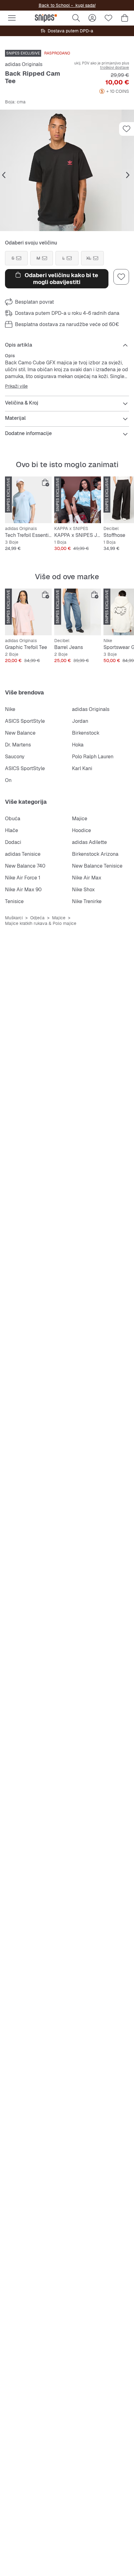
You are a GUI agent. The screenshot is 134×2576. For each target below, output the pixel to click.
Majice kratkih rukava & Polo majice (41, 923)
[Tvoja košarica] (125, 18)
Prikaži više (16, 386)
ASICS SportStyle (25, 721)
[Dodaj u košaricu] (45, 483)
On (8, 780)
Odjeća (37, 918)
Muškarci (14, 918)
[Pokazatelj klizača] (61, 227)
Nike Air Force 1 (23, 878)
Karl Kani (82, 768)
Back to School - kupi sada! (67, 5)
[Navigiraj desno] (128, 175)
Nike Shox (83, 890)
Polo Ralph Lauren (93, 757)
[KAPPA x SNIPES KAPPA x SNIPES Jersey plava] (78, 500)
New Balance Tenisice (97, 866)
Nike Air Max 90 (23, 890)
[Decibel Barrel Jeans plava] (78, 612)
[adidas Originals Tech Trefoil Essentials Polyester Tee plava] (28, 500)
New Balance (20, 733)
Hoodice (81, 830)
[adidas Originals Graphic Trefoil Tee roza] (28, 612)
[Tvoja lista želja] (108, 18)
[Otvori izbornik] (12, 18)
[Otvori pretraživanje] (76, 18)
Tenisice (14, 901)
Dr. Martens (18, 745)
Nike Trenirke (87, 901)
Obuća (13, 819)
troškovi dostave (115, 68)
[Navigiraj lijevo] (4, 175)
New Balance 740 (25, 866)
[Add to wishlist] (127, 129)
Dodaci (13, 842)
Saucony (15, 757)
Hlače (12, 830)
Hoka (78, 745)
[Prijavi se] (92, 18)
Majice (80, 819)
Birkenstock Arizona (95, 854)
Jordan (80, 721)
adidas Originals (24, 64)
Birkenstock (86, 733)
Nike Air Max (87, 878)
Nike (10, 709)
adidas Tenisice (23, 854)
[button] (67, 170)
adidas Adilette (89, 842)
